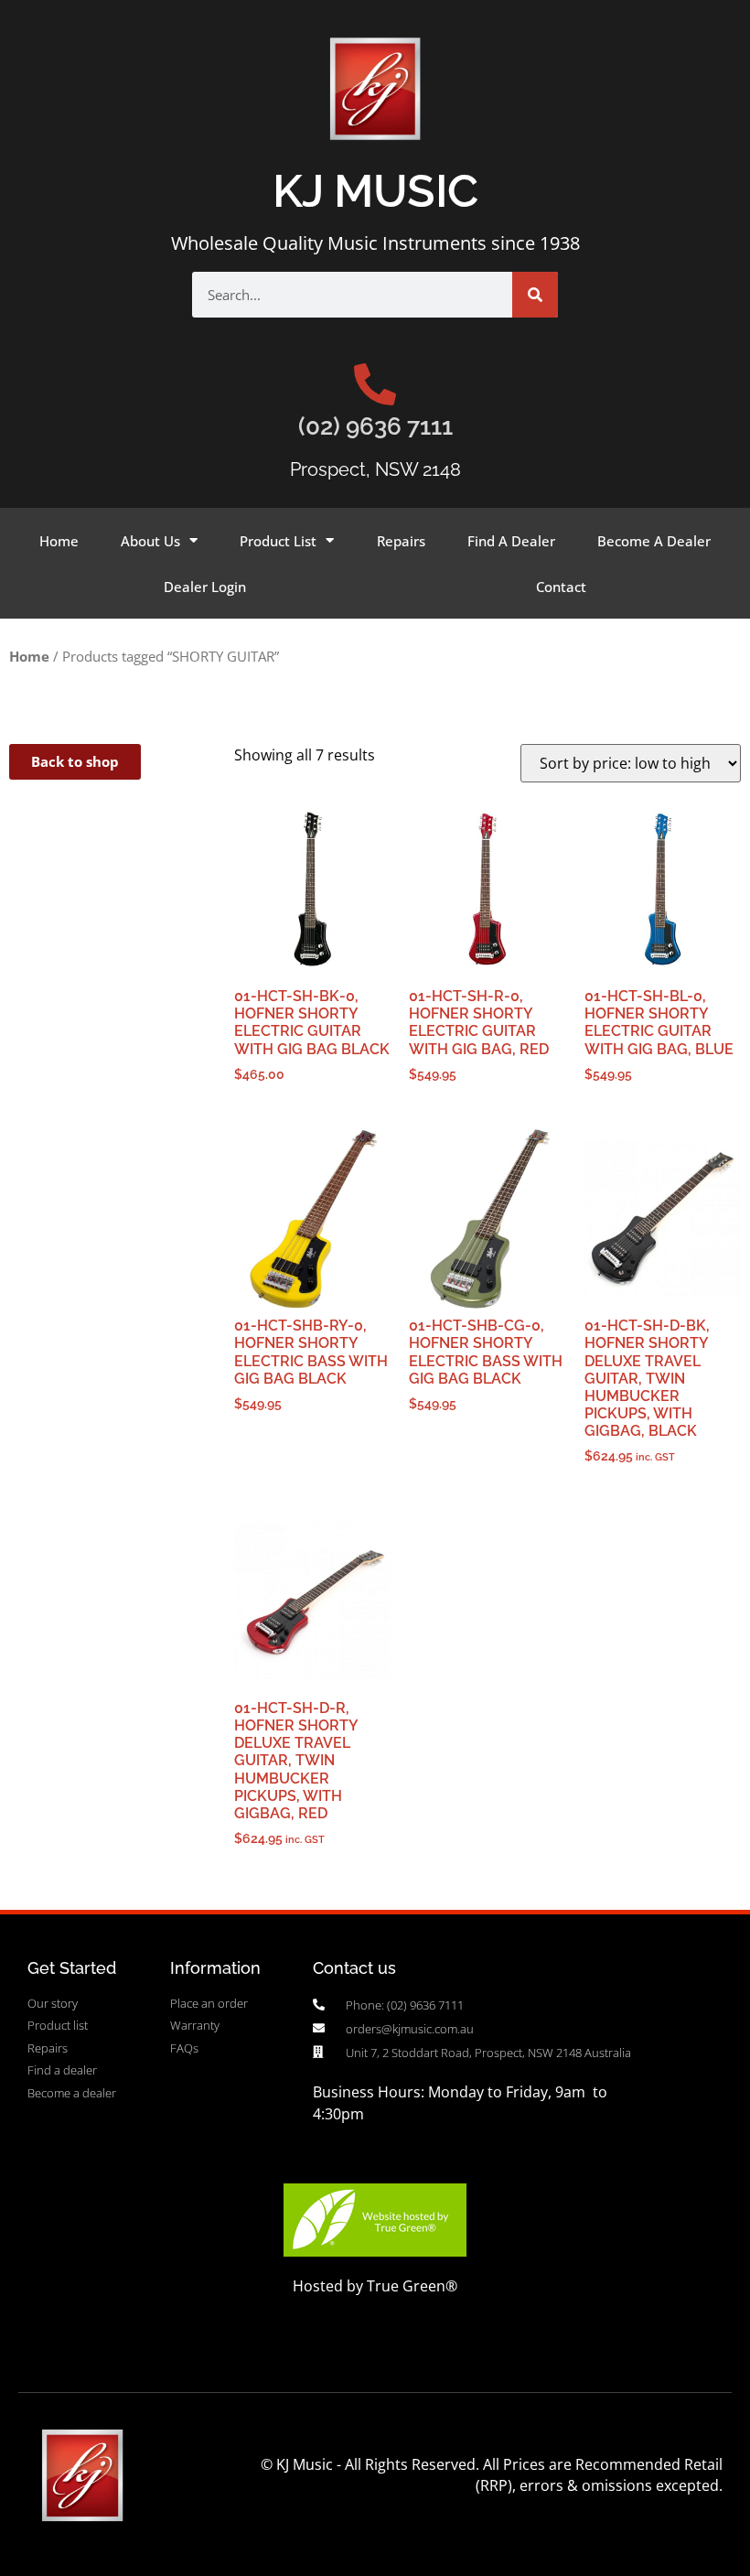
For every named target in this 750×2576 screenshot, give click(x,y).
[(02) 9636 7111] (375, 384)
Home (59, 541)
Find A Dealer (511, 541)
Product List (278, 541)
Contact (561, 587)
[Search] (535, 295)
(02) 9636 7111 (375, 426)
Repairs (401, 541)
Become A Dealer (654, 541)
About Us (150, 541)
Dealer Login (205, 587)
